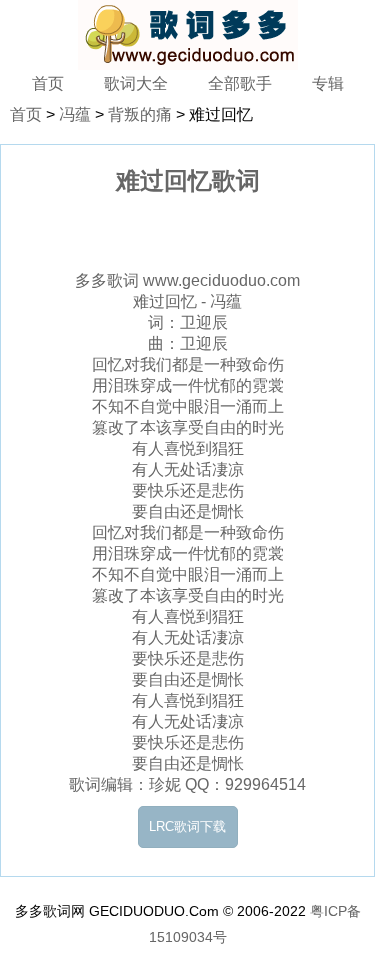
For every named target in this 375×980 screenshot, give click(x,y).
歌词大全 (136, 83)
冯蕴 (75, 114)
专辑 (328, 83)
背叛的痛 (140, 114)
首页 (48, 83)
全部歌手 (240, 83)
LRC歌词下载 (187, 826)
